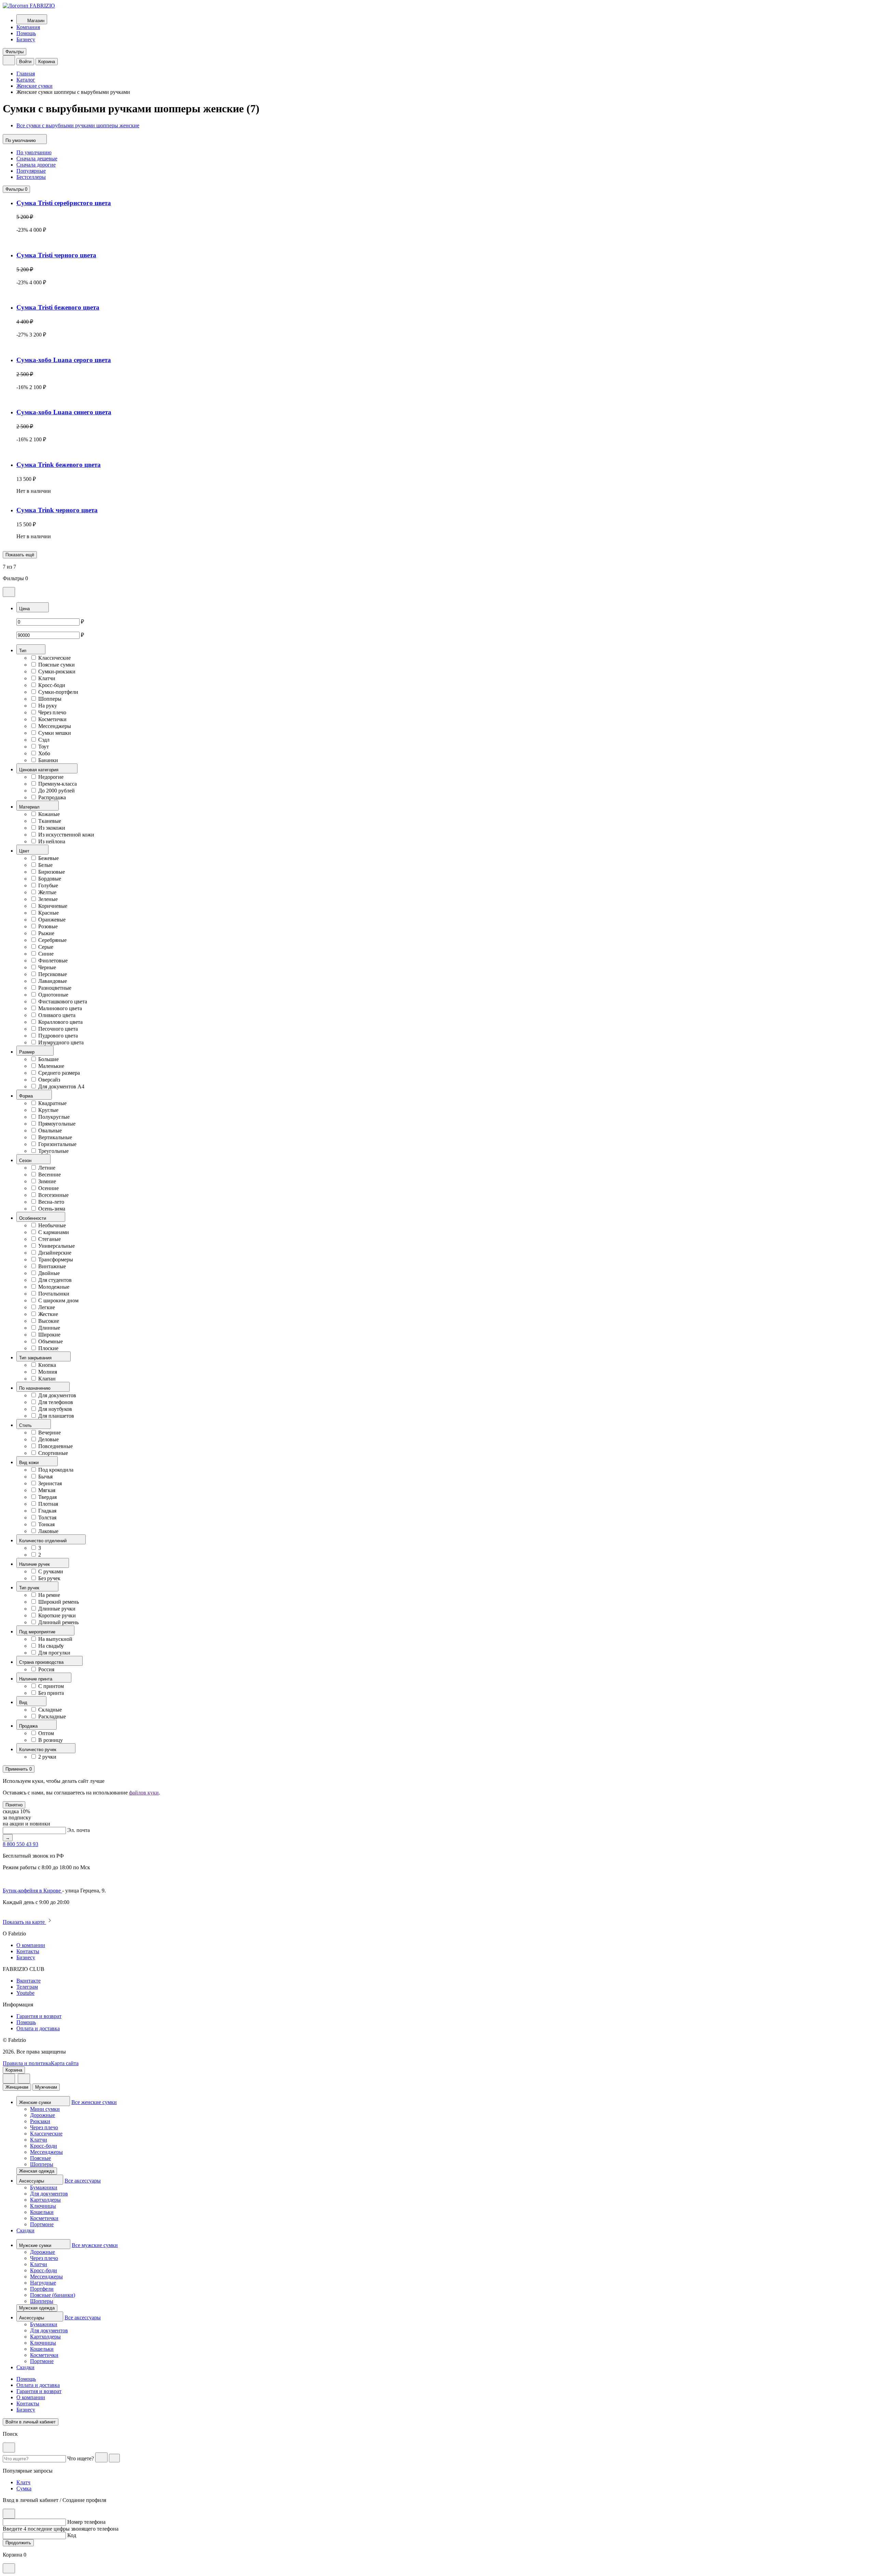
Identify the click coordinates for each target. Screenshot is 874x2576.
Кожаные (49, 814)
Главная (26, 74)
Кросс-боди (52, 685)
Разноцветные (55, 988)
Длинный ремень (58, 1622)
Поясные (40, 2158)
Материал (30, 807)
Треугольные (53, 1151)
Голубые (48, 885)
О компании (31, 1945)
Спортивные (53, 1453)
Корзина (47, 62)
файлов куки (144, 1793)
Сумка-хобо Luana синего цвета (64, 412)
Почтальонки (54, 1294)
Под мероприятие (38, 1632)
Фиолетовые (53, 961)
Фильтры (15, 52)
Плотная (48, 1504)
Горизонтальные (57, 1144)
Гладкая (47, 1511)
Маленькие (51, 1066)
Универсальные (57, 1246)
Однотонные (53, 995)
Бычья (45, 1477)
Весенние (50, 1175)
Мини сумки (45, 2109)
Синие (46, 954)
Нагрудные (43, 2283)
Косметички (52, 719)
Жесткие (48, 1314)
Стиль (26, 1425)
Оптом (46, 1733)
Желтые (47, 892)
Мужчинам (46, 2087)
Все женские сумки (94, 2102)
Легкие (47, 1307)
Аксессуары (32, 2181)
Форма (27, 1096)
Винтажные (52, 1266)
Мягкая (47, 1490)
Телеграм (27, 1987)
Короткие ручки (57, 1615)
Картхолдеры (45, 2200)
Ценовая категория (39, 770)
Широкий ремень (59, 1602)
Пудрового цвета (58, 1036)
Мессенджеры (55, 726)
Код (72, 2535)
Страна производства (42, 1662)
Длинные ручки (57, 1609)
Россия (46, 1669)
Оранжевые (52, 920)
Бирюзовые (52, 872)
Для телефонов (56, 1402)
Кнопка (47, 1365)
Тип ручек (30, 1588)
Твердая (47, 1497)
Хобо (44, 753)
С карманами (54, 1232)
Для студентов (55, 1280)
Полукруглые (54, 1117)
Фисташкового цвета (63, 1001)
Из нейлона (52, 841)
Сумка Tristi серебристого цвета (64, 203)
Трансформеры (56, 1260)
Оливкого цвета (57, 1015)
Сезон (26, 1161)
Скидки (25, 2230)
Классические (54, 658)
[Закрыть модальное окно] (9, 592)
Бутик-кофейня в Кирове (32, 1891)
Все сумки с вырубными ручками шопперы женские (78, 125)
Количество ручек (38, 1750)
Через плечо (52, 712)
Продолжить (18, 2543)
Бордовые (50, 879)
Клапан (47, 1379)
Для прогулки (54, 1653)
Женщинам (17, 2087)
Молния (48, 1372)
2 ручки (47, 1757)
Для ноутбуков (55, 1409)
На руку (48, 706)
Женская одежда (37, 2171)
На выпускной (55, 1639)
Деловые (48, 1439)
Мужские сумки (36, 2245)
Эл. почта (79, 1830)
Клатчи (47, 678)
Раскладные (52, 1716)
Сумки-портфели (58, 692)
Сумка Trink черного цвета (57, 510)
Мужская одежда (37, 2308)
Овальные (50, 1130)
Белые (45, 865)
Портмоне (42, 2224)
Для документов (57, 1395)
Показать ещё (20, 555)
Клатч (23, 2482)
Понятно (14, 1805)
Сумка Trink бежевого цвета (59, 465)
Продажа (29, 1726)
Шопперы (50, 699)
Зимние (47, 1181)
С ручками (51, 1571)
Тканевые (50, 821)
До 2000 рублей (57, 791)
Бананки (48, 760)
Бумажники (44, 2187)
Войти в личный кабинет (31, 2422)
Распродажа (52, 797)
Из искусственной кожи (66, 835)
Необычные (52, 1225)
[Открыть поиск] (9, 60)
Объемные (51, 1341)
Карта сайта (65, 2063)
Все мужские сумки (95, 2245)
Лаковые (48, 1531)
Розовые (48, 926)
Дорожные (43, 2115)
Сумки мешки (55, 733)
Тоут (44, 747)
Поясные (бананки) (53, 2295)
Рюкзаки (40, 2121)
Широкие (49, 1335)
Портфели (42, 2289)
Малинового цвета (60, 1008)
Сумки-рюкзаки (57, 671)
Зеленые (48, 899)
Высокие (49, 1321)
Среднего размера (59, 1073)
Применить (19, 1769)
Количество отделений (44, 1541)
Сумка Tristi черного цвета (56, 255)
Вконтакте (29, 1981)
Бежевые (48, 858)
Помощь (26, 33)
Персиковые (53, 974)
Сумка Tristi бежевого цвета (58, 307)
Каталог (26, 80)
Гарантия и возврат (39, 2016)
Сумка (24, 2488)
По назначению (36, 1388)
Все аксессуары (83, 2181)
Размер (27, 1052)
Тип (23, 651)
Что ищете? (81, 2458)
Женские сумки (34, 86)
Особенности (33, 1218)
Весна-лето (51, 1202)
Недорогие (51, 777)
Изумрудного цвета (61, 1042)
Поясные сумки (57, 665)
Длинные (49, 1328)
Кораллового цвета (60, 1022)
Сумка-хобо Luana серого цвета (64, 360)
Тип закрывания (36, 1358)
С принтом (51, 1686)
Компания (28, 27)
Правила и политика (27, 2063)
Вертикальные (55, 1137)
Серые (46, 947)
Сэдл (44, 740)
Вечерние (50, 1433)
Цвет (25, 851)
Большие (48, 1059)
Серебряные (52, 940)
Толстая (47, 1518)
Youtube (25, 1993)
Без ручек (49, 1578)
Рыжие (46, 933)
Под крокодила (56, 1470)
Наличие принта (36, 1679)
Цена (25, 609)
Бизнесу (26, 39)
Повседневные (55, 1446)
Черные (47, 967)
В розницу (51, 1740)
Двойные (49, 1273)
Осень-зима (52, 1209)
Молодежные (54, 1287)
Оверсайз (49, 1080)
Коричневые (53, 906)
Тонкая (46, 1524)
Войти (25, 62)
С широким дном (58, 1300)
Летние (47, 1168)
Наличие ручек (35, 1564)
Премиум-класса (58, 784)
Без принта (51, 1693)
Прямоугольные (57, 1124)
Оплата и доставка (38, 2028)
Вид (24, 1702)
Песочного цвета (58, 1029)
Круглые (48, 1110)
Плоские (48, 1348)
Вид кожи (30, 1463)
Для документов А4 (61, 1086)
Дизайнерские (55, 1253)
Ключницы (43, 2206)
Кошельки (42, 2212)
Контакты (28, 1951)
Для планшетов (56, 1416)
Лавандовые (53, 981)
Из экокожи (52, 828)
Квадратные (52, 1103)
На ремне (49, 1595)
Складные (50, 1710)
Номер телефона (86, 2522)
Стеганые (50, 1239)
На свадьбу (51, 1646)
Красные (48, 913)
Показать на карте (24, 1922)
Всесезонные (53, 1195)
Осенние (48, 1188)
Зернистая (50, 1483)
